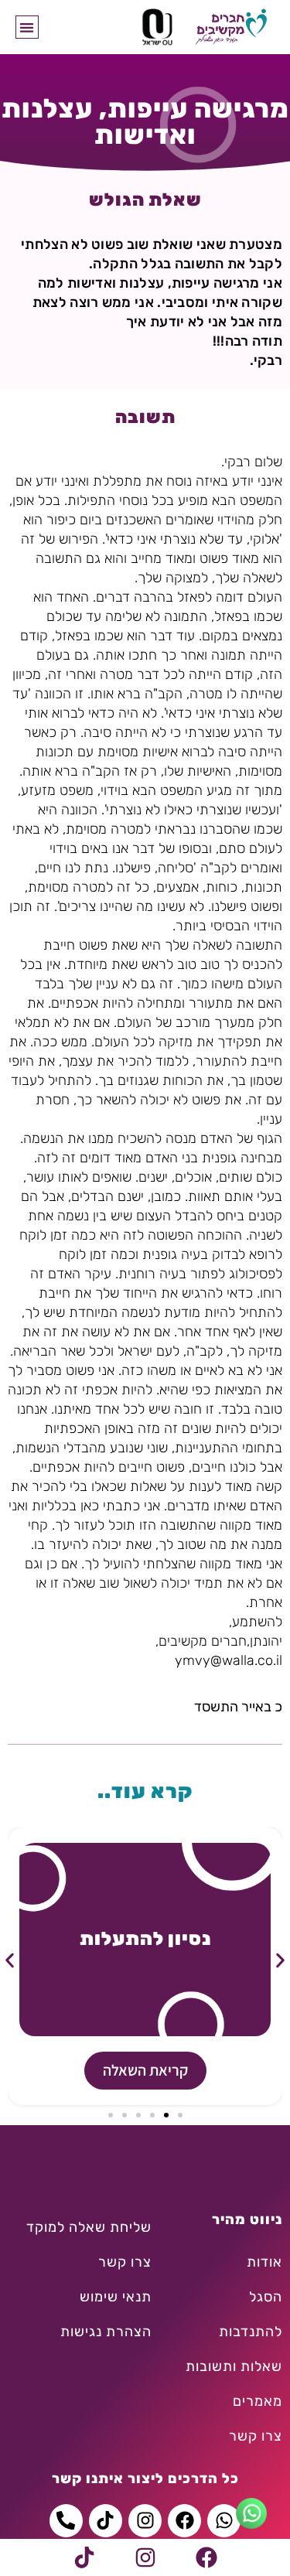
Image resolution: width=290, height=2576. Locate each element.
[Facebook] (206, 2557)
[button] (27, 27)
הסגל (266, 2297)
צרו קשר (256, 2436)
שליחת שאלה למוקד (89, 2227)
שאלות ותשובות (234, 2366)
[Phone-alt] (66, 2521)
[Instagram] (145, 2557)
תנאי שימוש (116, 2297)
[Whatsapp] (224, 2521)
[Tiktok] (84, 2557)
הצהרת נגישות (106, 2332)
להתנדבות (251, 2332)
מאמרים (258, 2401)
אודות (264, 2262)
